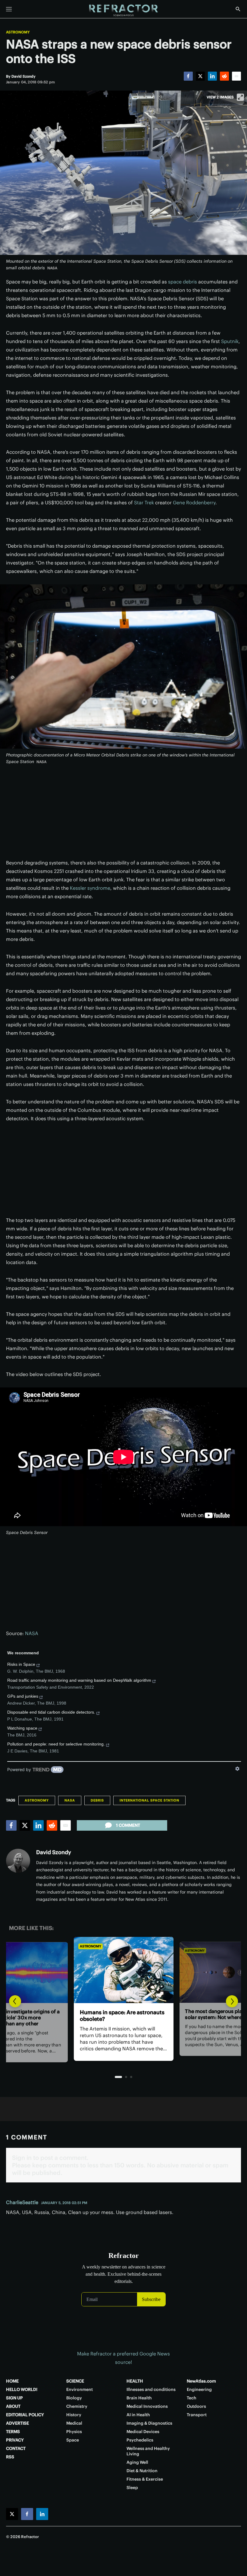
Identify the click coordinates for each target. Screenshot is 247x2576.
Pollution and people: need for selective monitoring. (56, 1744)
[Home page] (123, 11)
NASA (32, 1633)
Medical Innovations (147, 2406)
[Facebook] (188, 76)
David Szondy (54, 1852)
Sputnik (230, 341)
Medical (74, 2423)
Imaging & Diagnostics (149, 2423)
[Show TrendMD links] (237, 1769)
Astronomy (18, 32)
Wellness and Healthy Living (148, 2451)
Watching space (22, 1728)
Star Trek (144, 503)
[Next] (232, 2001)
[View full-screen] (240, 97)
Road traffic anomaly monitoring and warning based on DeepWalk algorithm (79, 1680)
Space (73, 2440)
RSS (10, 2457)
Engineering (199, 2389)
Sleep (132, 2488)
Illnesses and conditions (151, 2389)
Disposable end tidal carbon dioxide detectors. (51, 1712)
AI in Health (138, 2415)
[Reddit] (224, 76)
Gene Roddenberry (194, 503)
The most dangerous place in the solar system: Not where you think (123, 2016)
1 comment (128, 1825)
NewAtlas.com (201, 2381)
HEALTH (135, 2381)
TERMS (13, 2432)
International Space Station (149, 1800)
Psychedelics (140, 2440)
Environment (80, 2389)
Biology (74, 2398)
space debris (183, 282)
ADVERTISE (17, 2423)
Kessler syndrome (90, 888)
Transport (197, 2415)
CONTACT (16, 2448)
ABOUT (13, 2406)
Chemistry (77, 2406)
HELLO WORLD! (22, 2389)
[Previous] (15, 2001)
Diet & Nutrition (142, 2471)
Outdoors (196, 2406)
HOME (12, 2381)
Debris (97, 1800)
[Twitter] (200, 76)
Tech (192, 2398)
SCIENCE (75, 2381)
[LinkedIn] (212, 76)
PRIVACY (15, 2440)
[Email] (236, 76)
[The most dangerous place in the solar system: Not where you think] (123, 1970)
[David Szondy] (18, 1861)
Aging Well (137, 2462)
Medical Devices (143, 2432)
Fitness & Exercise (145, 2479)
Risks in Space (21, 1664)
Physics (74, 2432)
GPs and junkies (23, 1696)
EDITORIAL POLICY (25, 2415)
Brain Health (139, 2398)
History (74, 2415)
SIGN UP (14, 2398)
